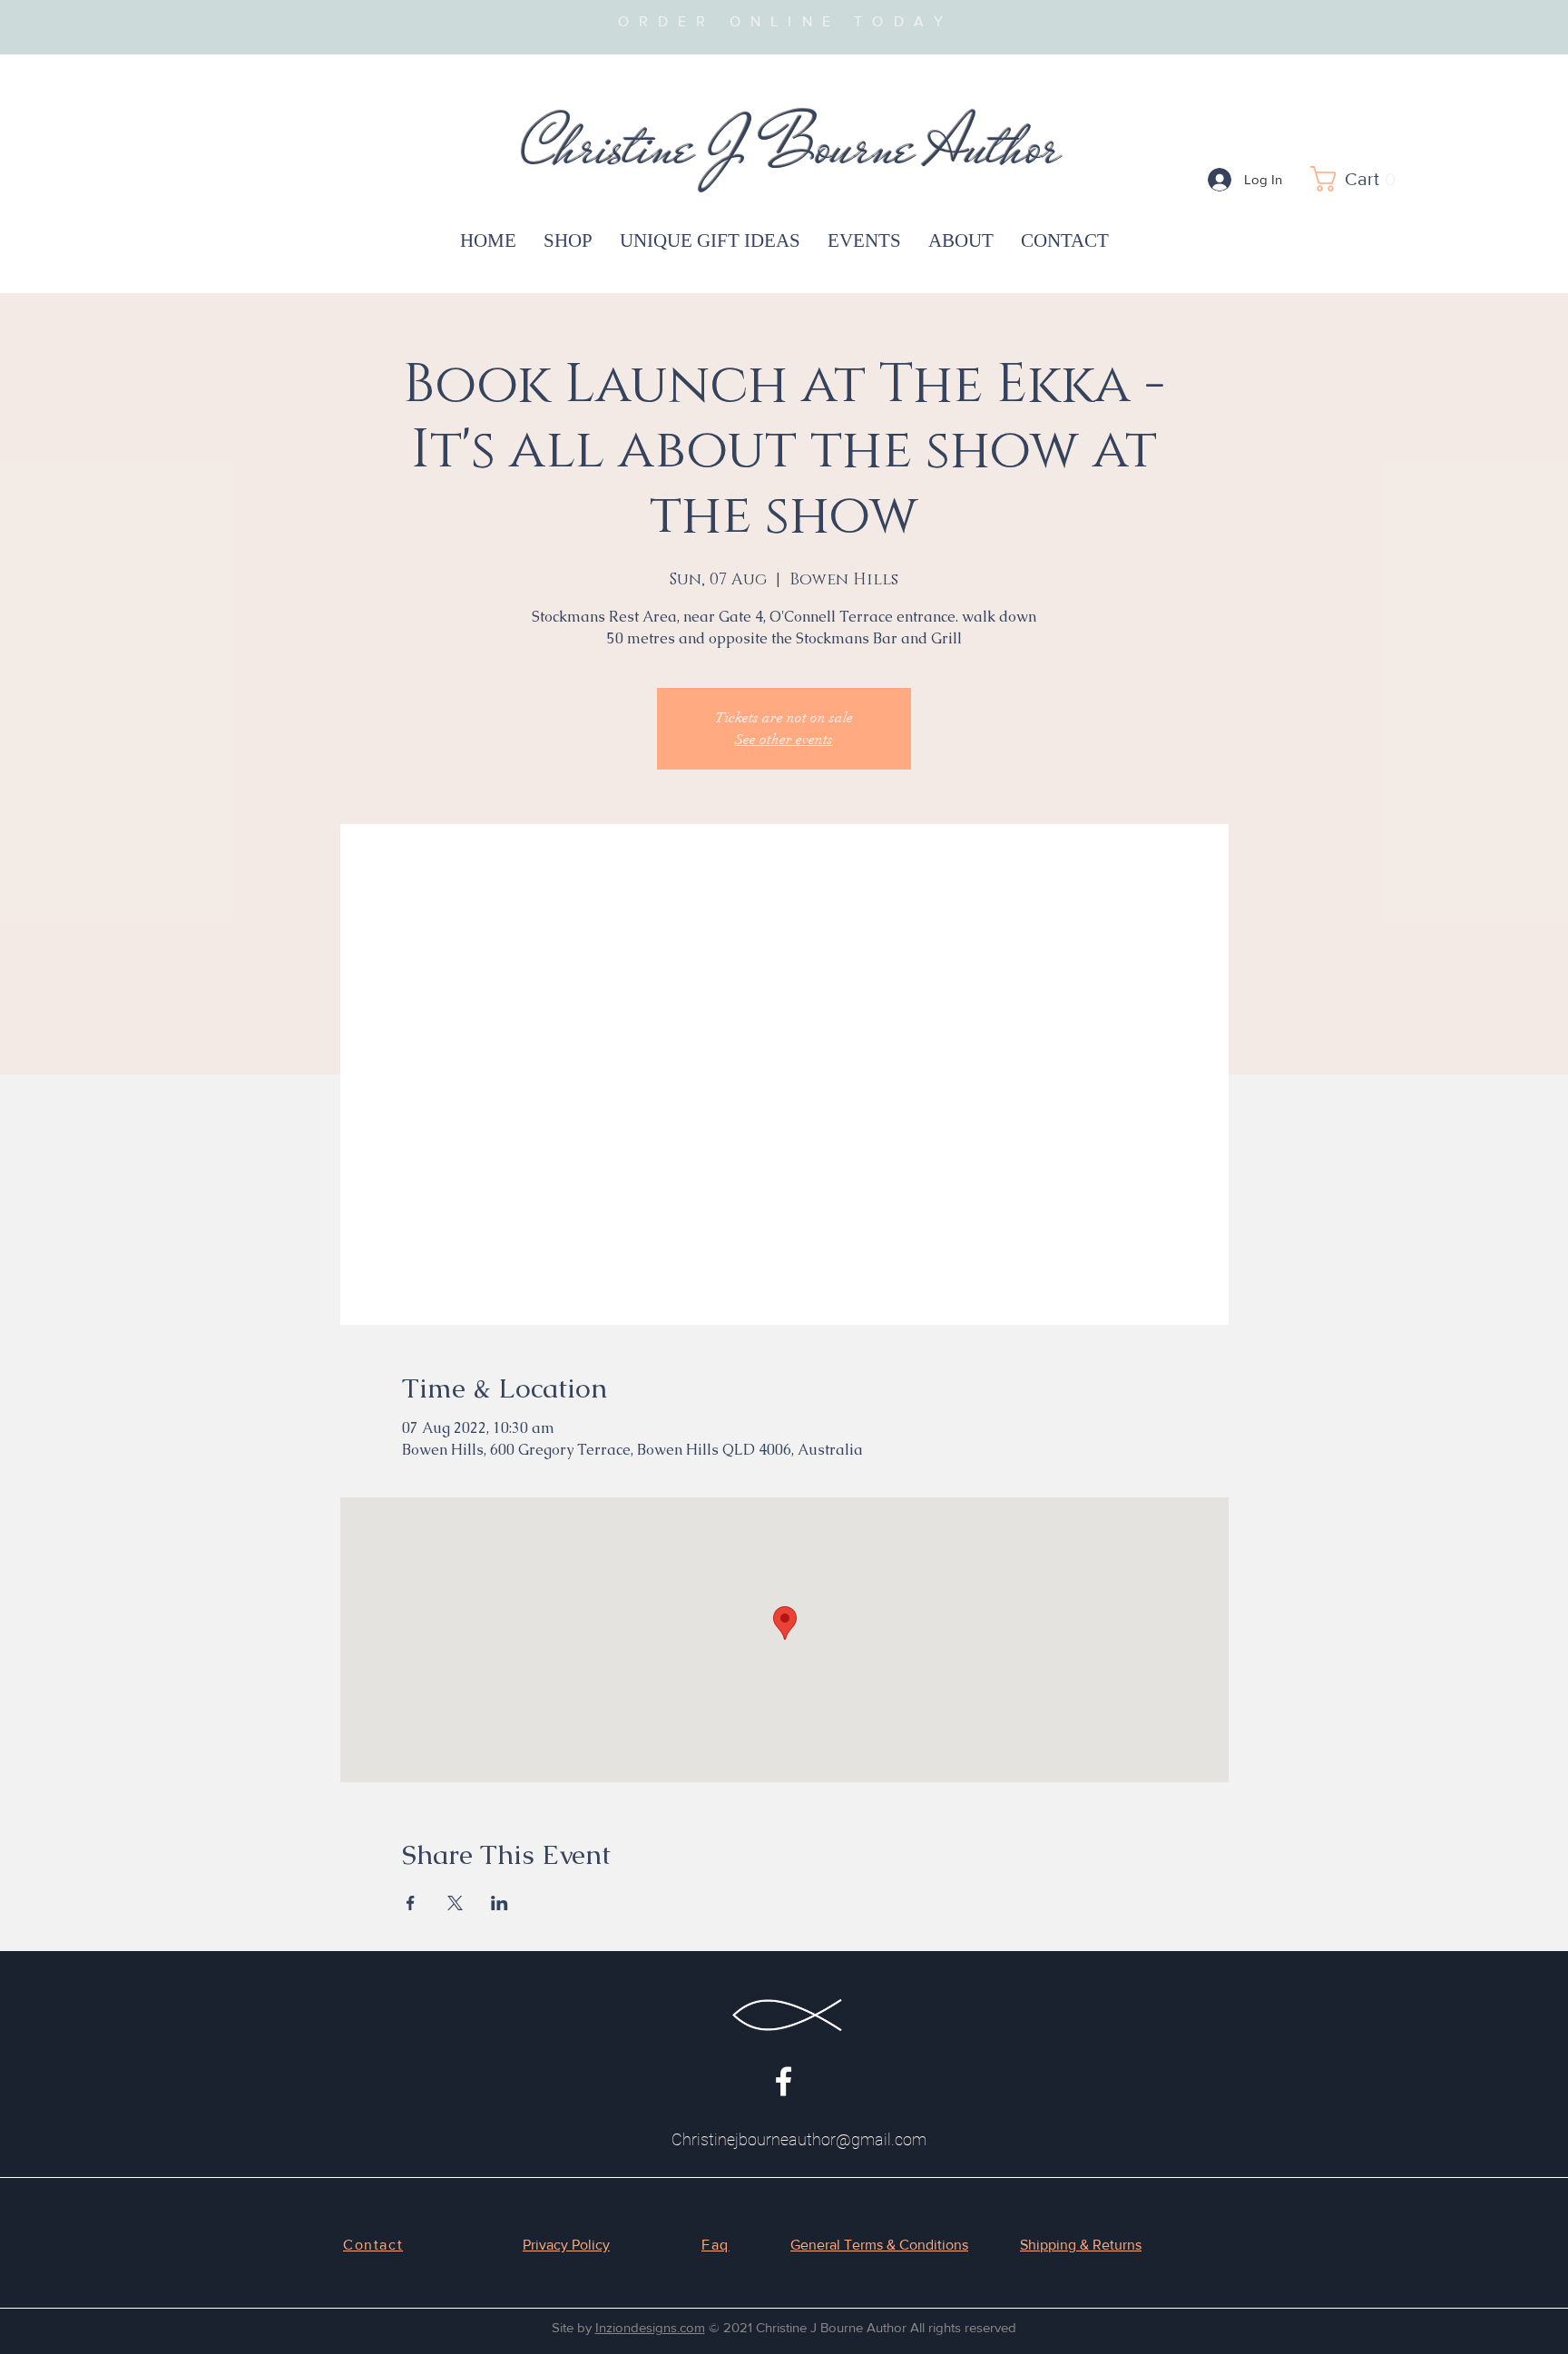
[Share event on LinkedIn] (500, 1903)
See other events (784, 740)
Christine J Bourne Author (791, 146)
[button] (1358, 179)
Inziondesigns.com (650, 2327)
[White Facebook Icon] (784, 2081)
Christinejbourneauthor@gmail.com (799, 2139)
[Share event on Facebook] (411, 1903)
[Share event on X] (455, 1903)
